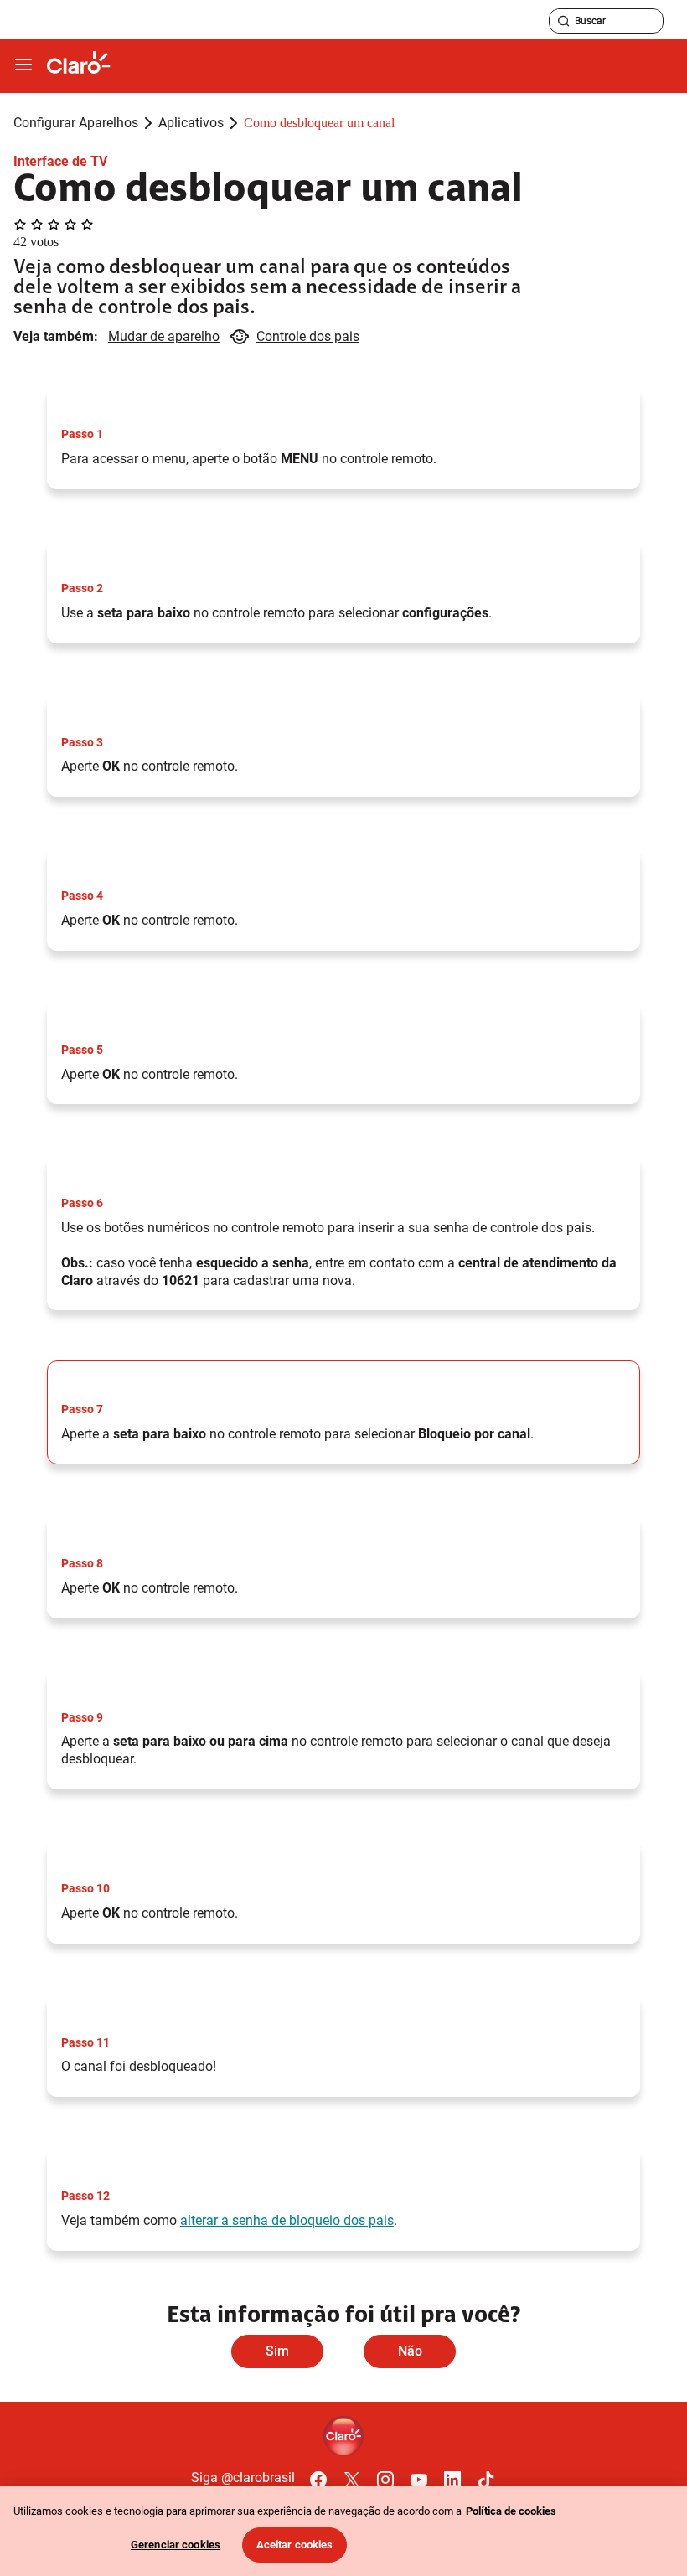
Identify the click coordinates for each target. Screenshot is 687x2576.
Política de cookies (511, 2511)
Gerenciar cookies (176, 2545)
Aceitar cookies (295, 2545)
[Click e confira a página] (79, 66)
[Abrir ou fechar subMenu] (23, 65)
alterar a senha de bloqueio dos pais (287, 2220)
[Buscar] (564, 21)
